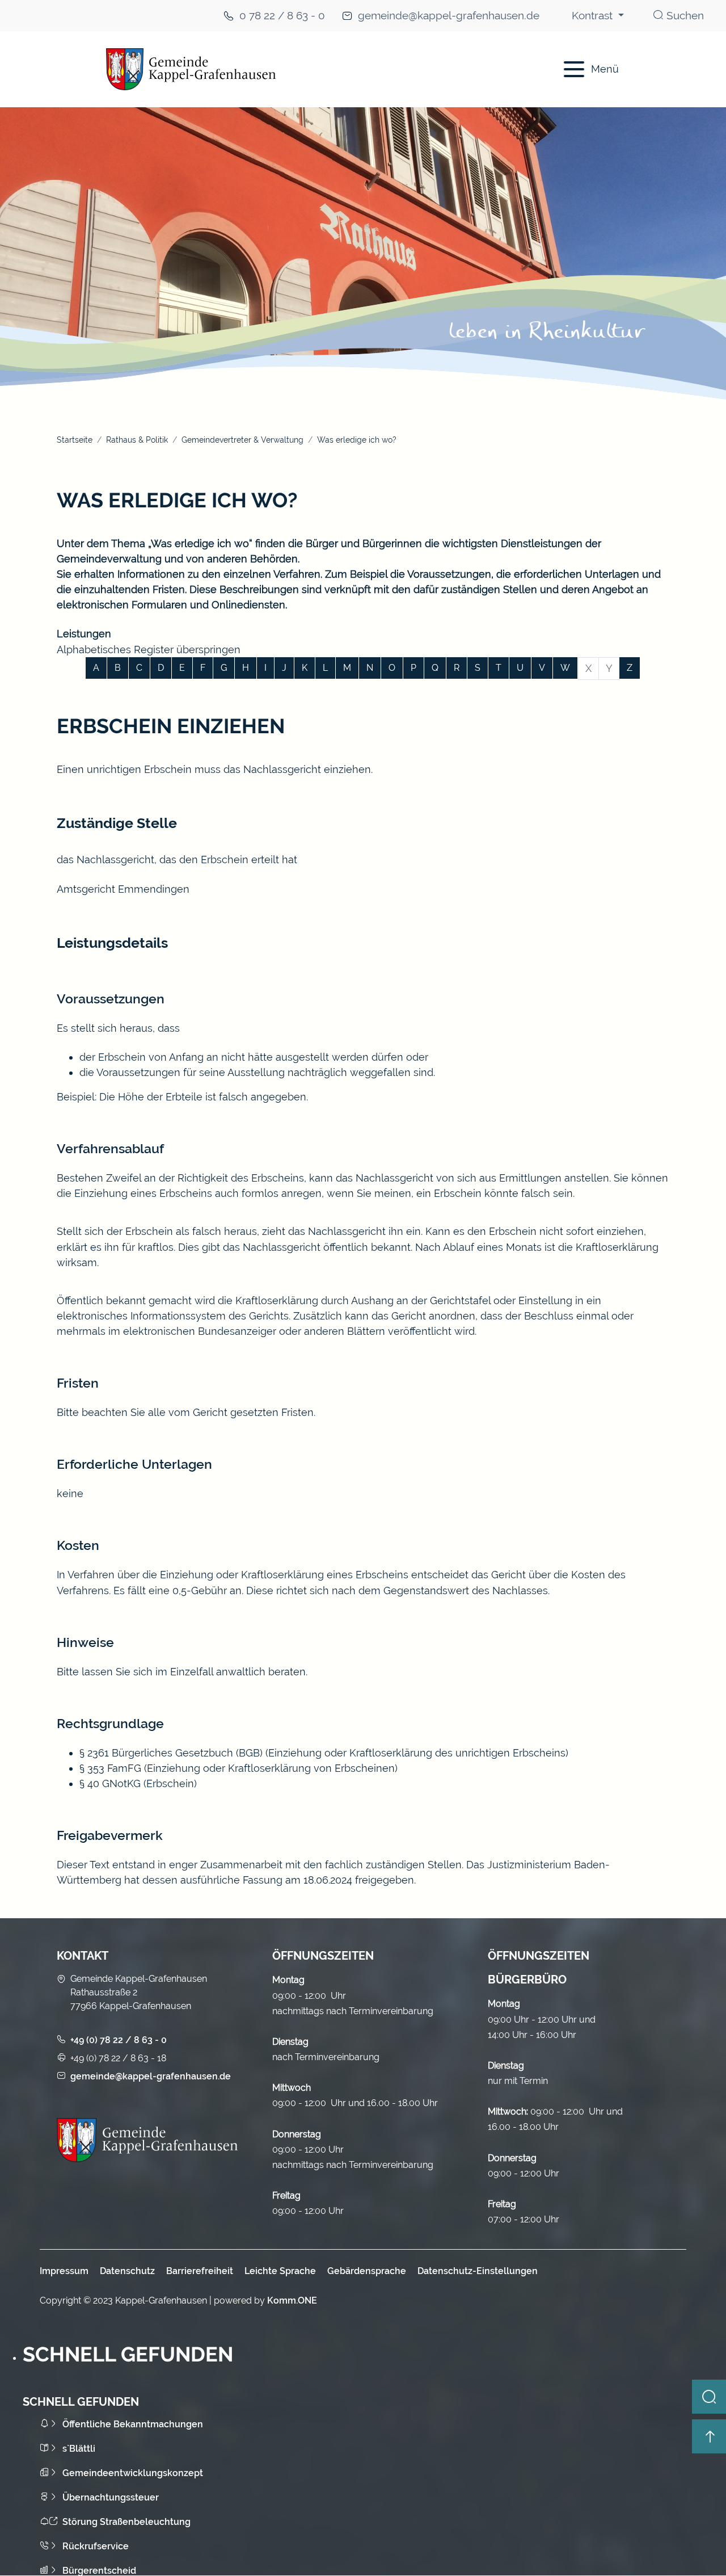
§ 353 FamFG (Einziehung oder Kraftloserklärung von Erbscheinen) (239, 1768)
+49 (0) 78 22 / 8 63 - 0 (119, 2040)
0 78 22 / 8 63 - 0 (282, 16)
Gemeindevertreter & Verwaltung (242, 440)
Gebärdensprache (367, 2271)
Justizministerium (529, 1865)
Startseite (75, 440)
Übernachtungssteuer (111, 2497)
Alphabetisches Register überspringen (149, 650)
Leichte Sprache (280, 2271)
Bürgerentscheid (99, 2571)
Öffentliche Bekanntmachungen (133, 2424)
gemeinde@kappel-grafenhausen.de (449, 16)
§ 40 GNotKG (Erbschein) (138, 1783)
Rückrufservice (96, 2546)
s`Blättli (79, 2449)
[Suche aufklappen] (709, 2397)
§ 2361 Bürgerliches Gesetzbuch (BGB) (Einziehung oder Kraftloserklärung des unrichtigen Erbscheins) (324, 1753)
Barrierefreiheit (200, 2271)
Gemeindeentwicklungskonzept (133, 2473)
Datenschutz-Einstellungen (478, 2271)
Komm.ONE (292, 2300)
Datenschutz (127, 2271)
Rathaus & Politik (137, 440)
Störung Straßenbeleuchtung (126, 2522)
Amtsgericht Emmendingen (123, 889)
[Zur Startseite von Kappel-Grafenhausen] (296, 69)
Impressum (64, 2271)
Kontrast (594, 16)
